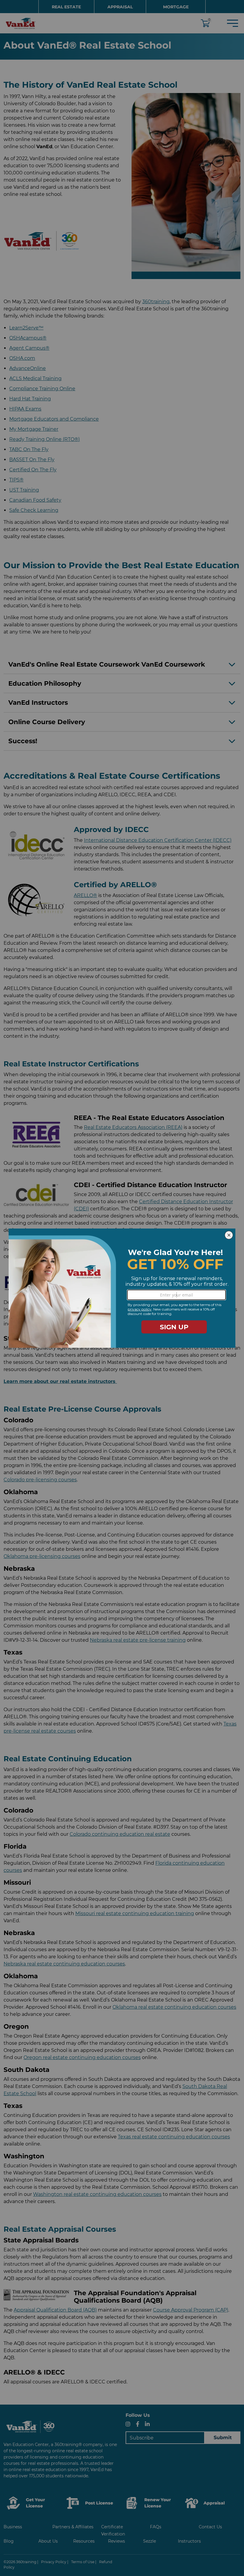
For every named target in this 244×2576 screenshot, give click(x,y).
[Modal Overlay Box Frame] (122, 1288)
